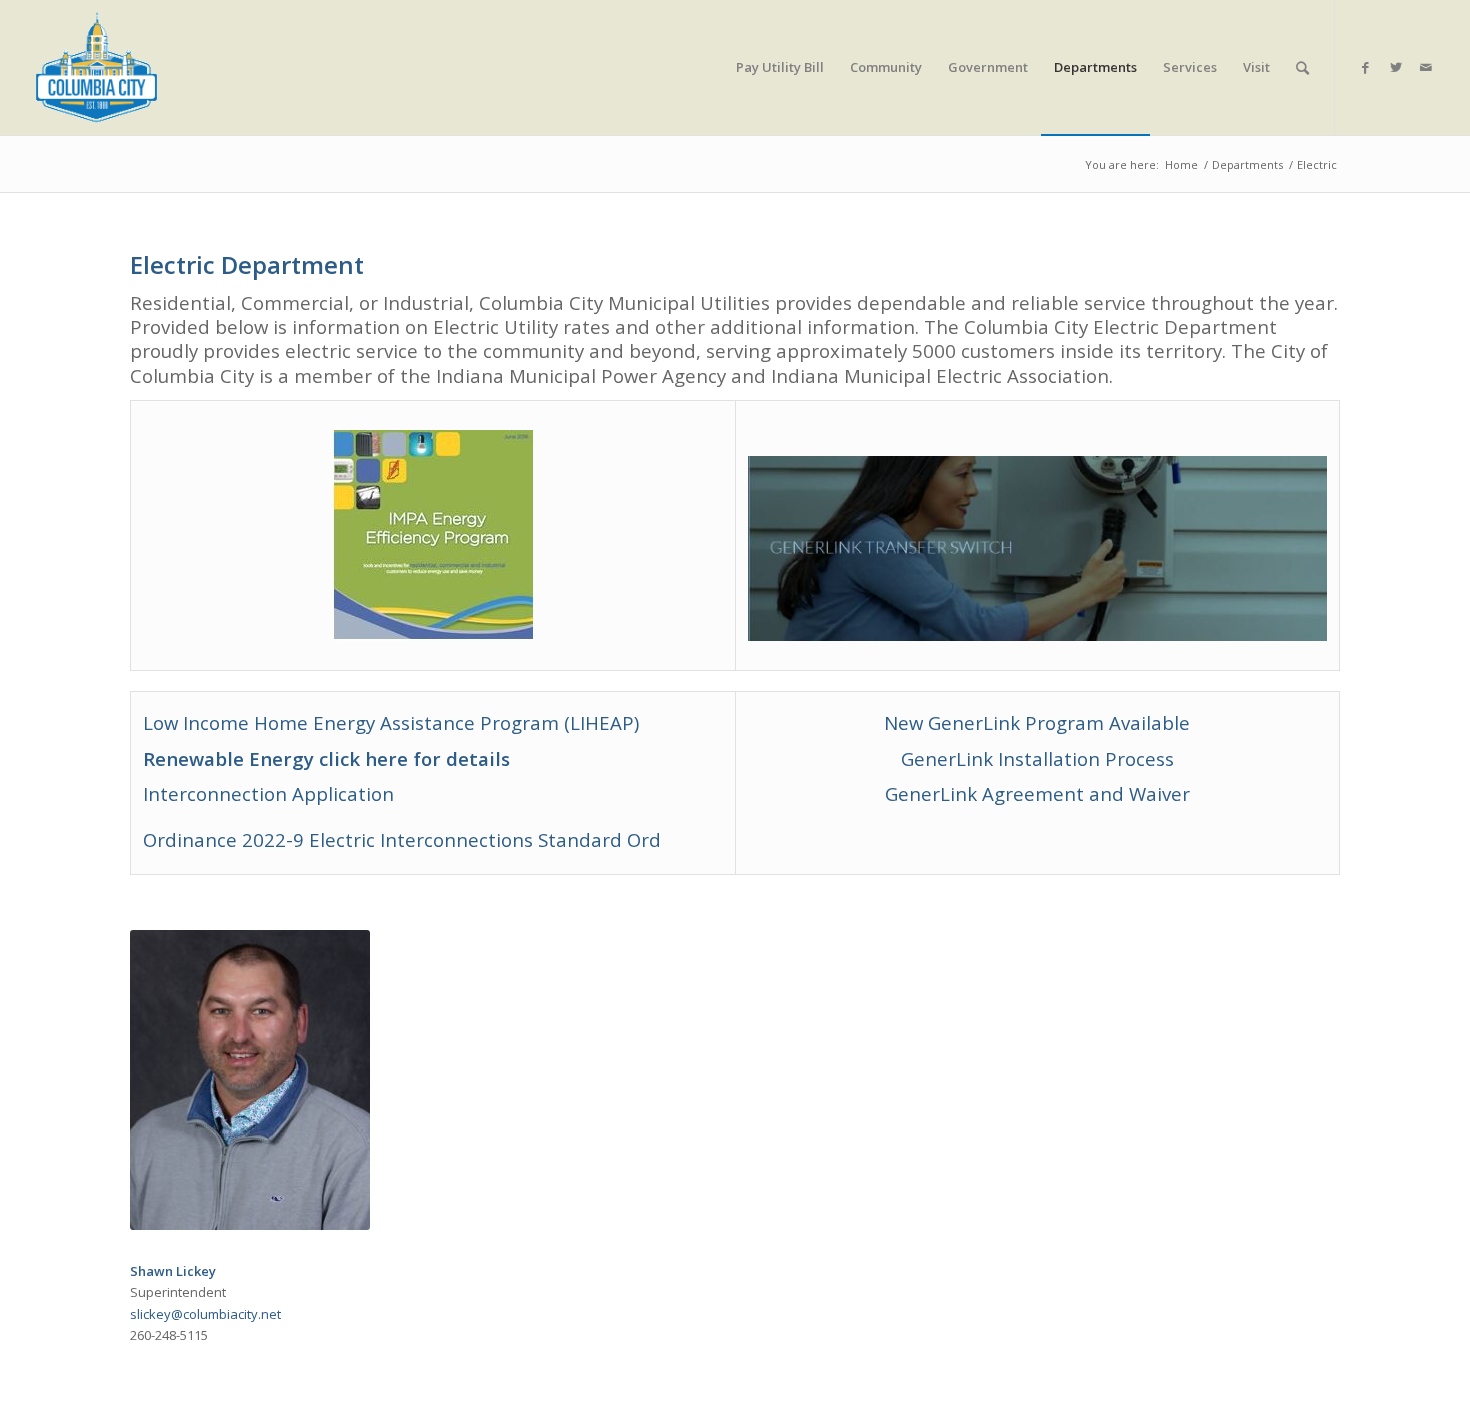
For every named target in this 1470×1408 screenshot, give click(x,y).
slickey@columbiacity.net (205, 1314)
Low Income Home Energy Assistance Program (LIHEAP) (391, 722)
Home (1181, 164)
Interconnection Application (268, 793)
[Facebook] (1366, 67)
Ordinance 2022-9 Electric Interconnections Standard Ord (402, 839)
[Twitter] (1396, 67)
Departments (1247, 164)
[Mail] (1426, 67)
